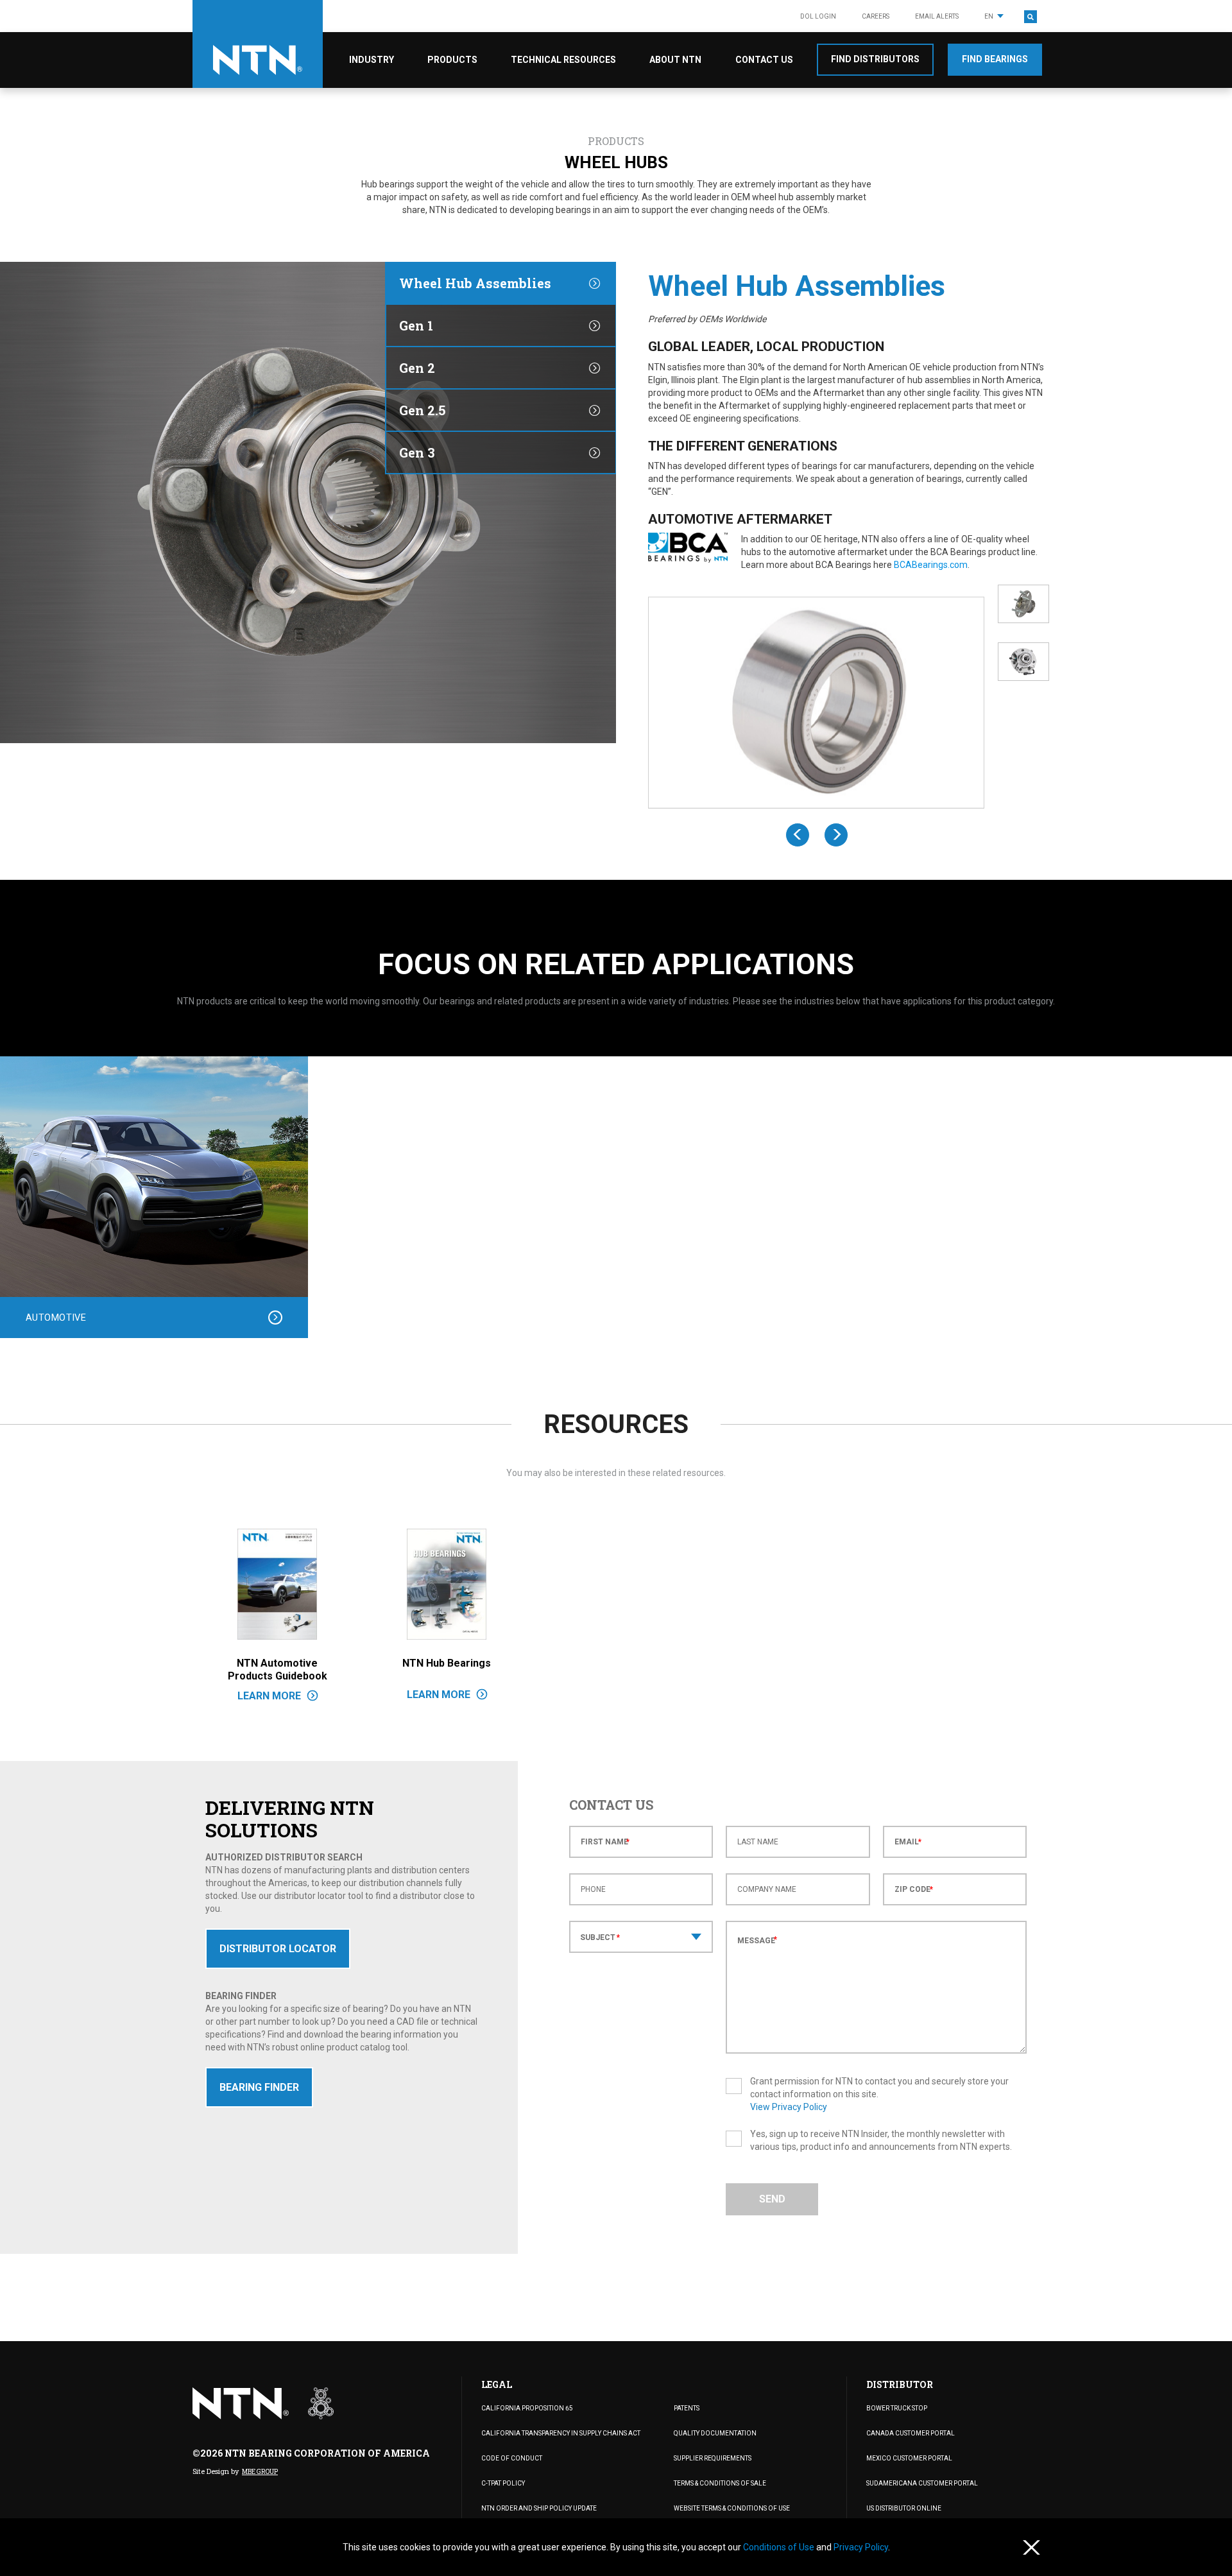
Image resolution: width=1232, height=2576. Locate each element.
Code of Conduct (512, 2458)
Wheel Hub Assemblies (475, 283)
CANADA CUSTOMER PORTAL (911, 2433)
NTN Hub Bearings (447, 1663)
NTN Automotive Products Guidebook (278, 1670)
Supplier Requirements (713, 2458)
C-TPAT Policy (503, 2483)
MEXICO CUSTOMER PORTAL (909, 2458)
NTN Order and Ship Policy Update (539, 2508)
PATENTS (687, 2408)
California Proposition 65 (527, 2408)
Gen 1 (416, 325)
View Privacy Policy (789, 2107)
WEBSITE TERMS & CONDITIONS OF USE (732, 2508)
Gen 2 (417, 368)
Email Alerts (937, 16)
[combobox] (641, 1937)
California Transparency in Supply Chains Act (561, 2433)
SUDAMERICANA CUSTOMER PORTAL (922, 2483)
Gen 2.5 (422, 410)
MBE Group (260, 2472)
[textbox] (641, 1938)
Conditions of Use (780, 2547)
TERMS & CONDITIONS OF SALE (720, 2483)
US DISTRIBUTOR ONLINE (904, 2508)
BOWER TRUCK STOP (897, 2408)
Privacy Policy (861, 2547)
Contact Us (764, 60)
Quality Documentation (715, 2433)
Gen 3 (417, 452)
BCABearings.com (931, 565)
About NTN (675, 60)
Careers (876, 16)
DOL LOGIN (818, 16)
